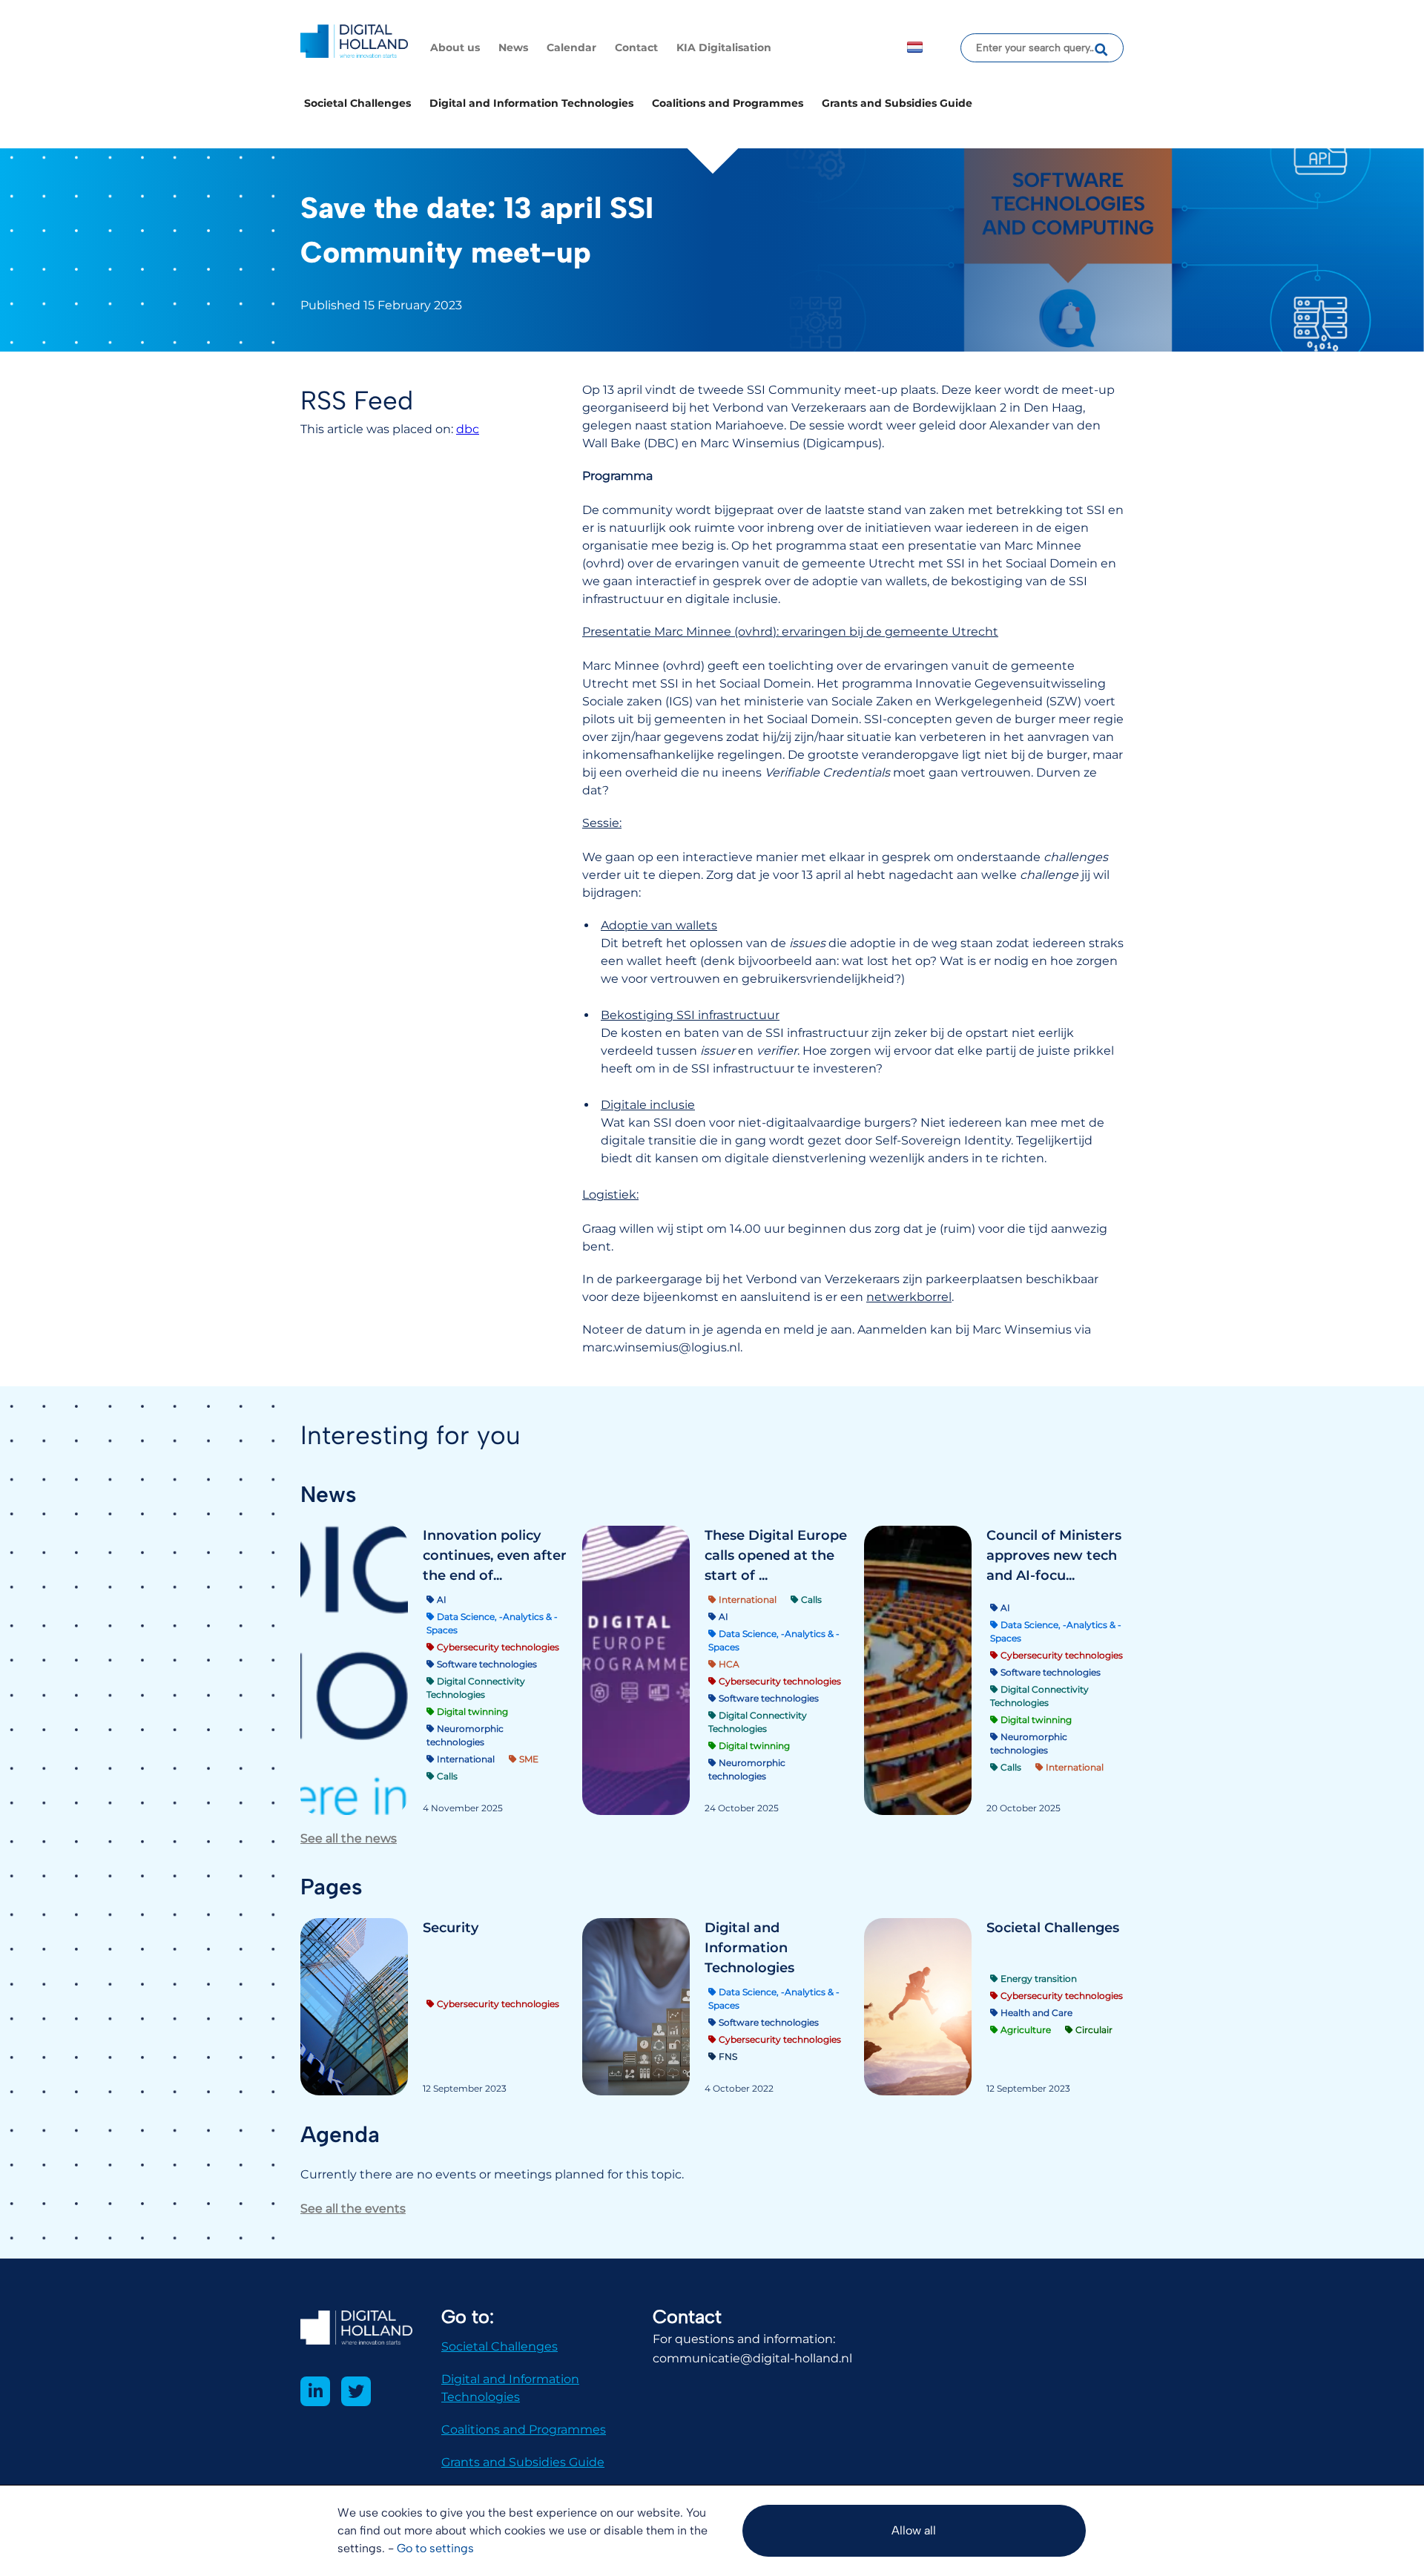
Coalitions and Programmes (728, 103)
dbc (468, 429)
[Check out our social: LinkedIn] (315, 2391)
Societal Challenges (357, 103)
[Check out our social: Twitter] (356, 2391)
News (513, 47)
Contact (636, 47)
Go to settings (435, 2548)
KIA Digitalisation (724, 47)
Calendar (571, 47)
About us (455, 47)
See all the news (349, 1838)
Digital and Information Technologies (531, 103)
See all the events (353, 2208)
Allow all (914, 2530)
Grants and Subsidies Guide (897, 103)
